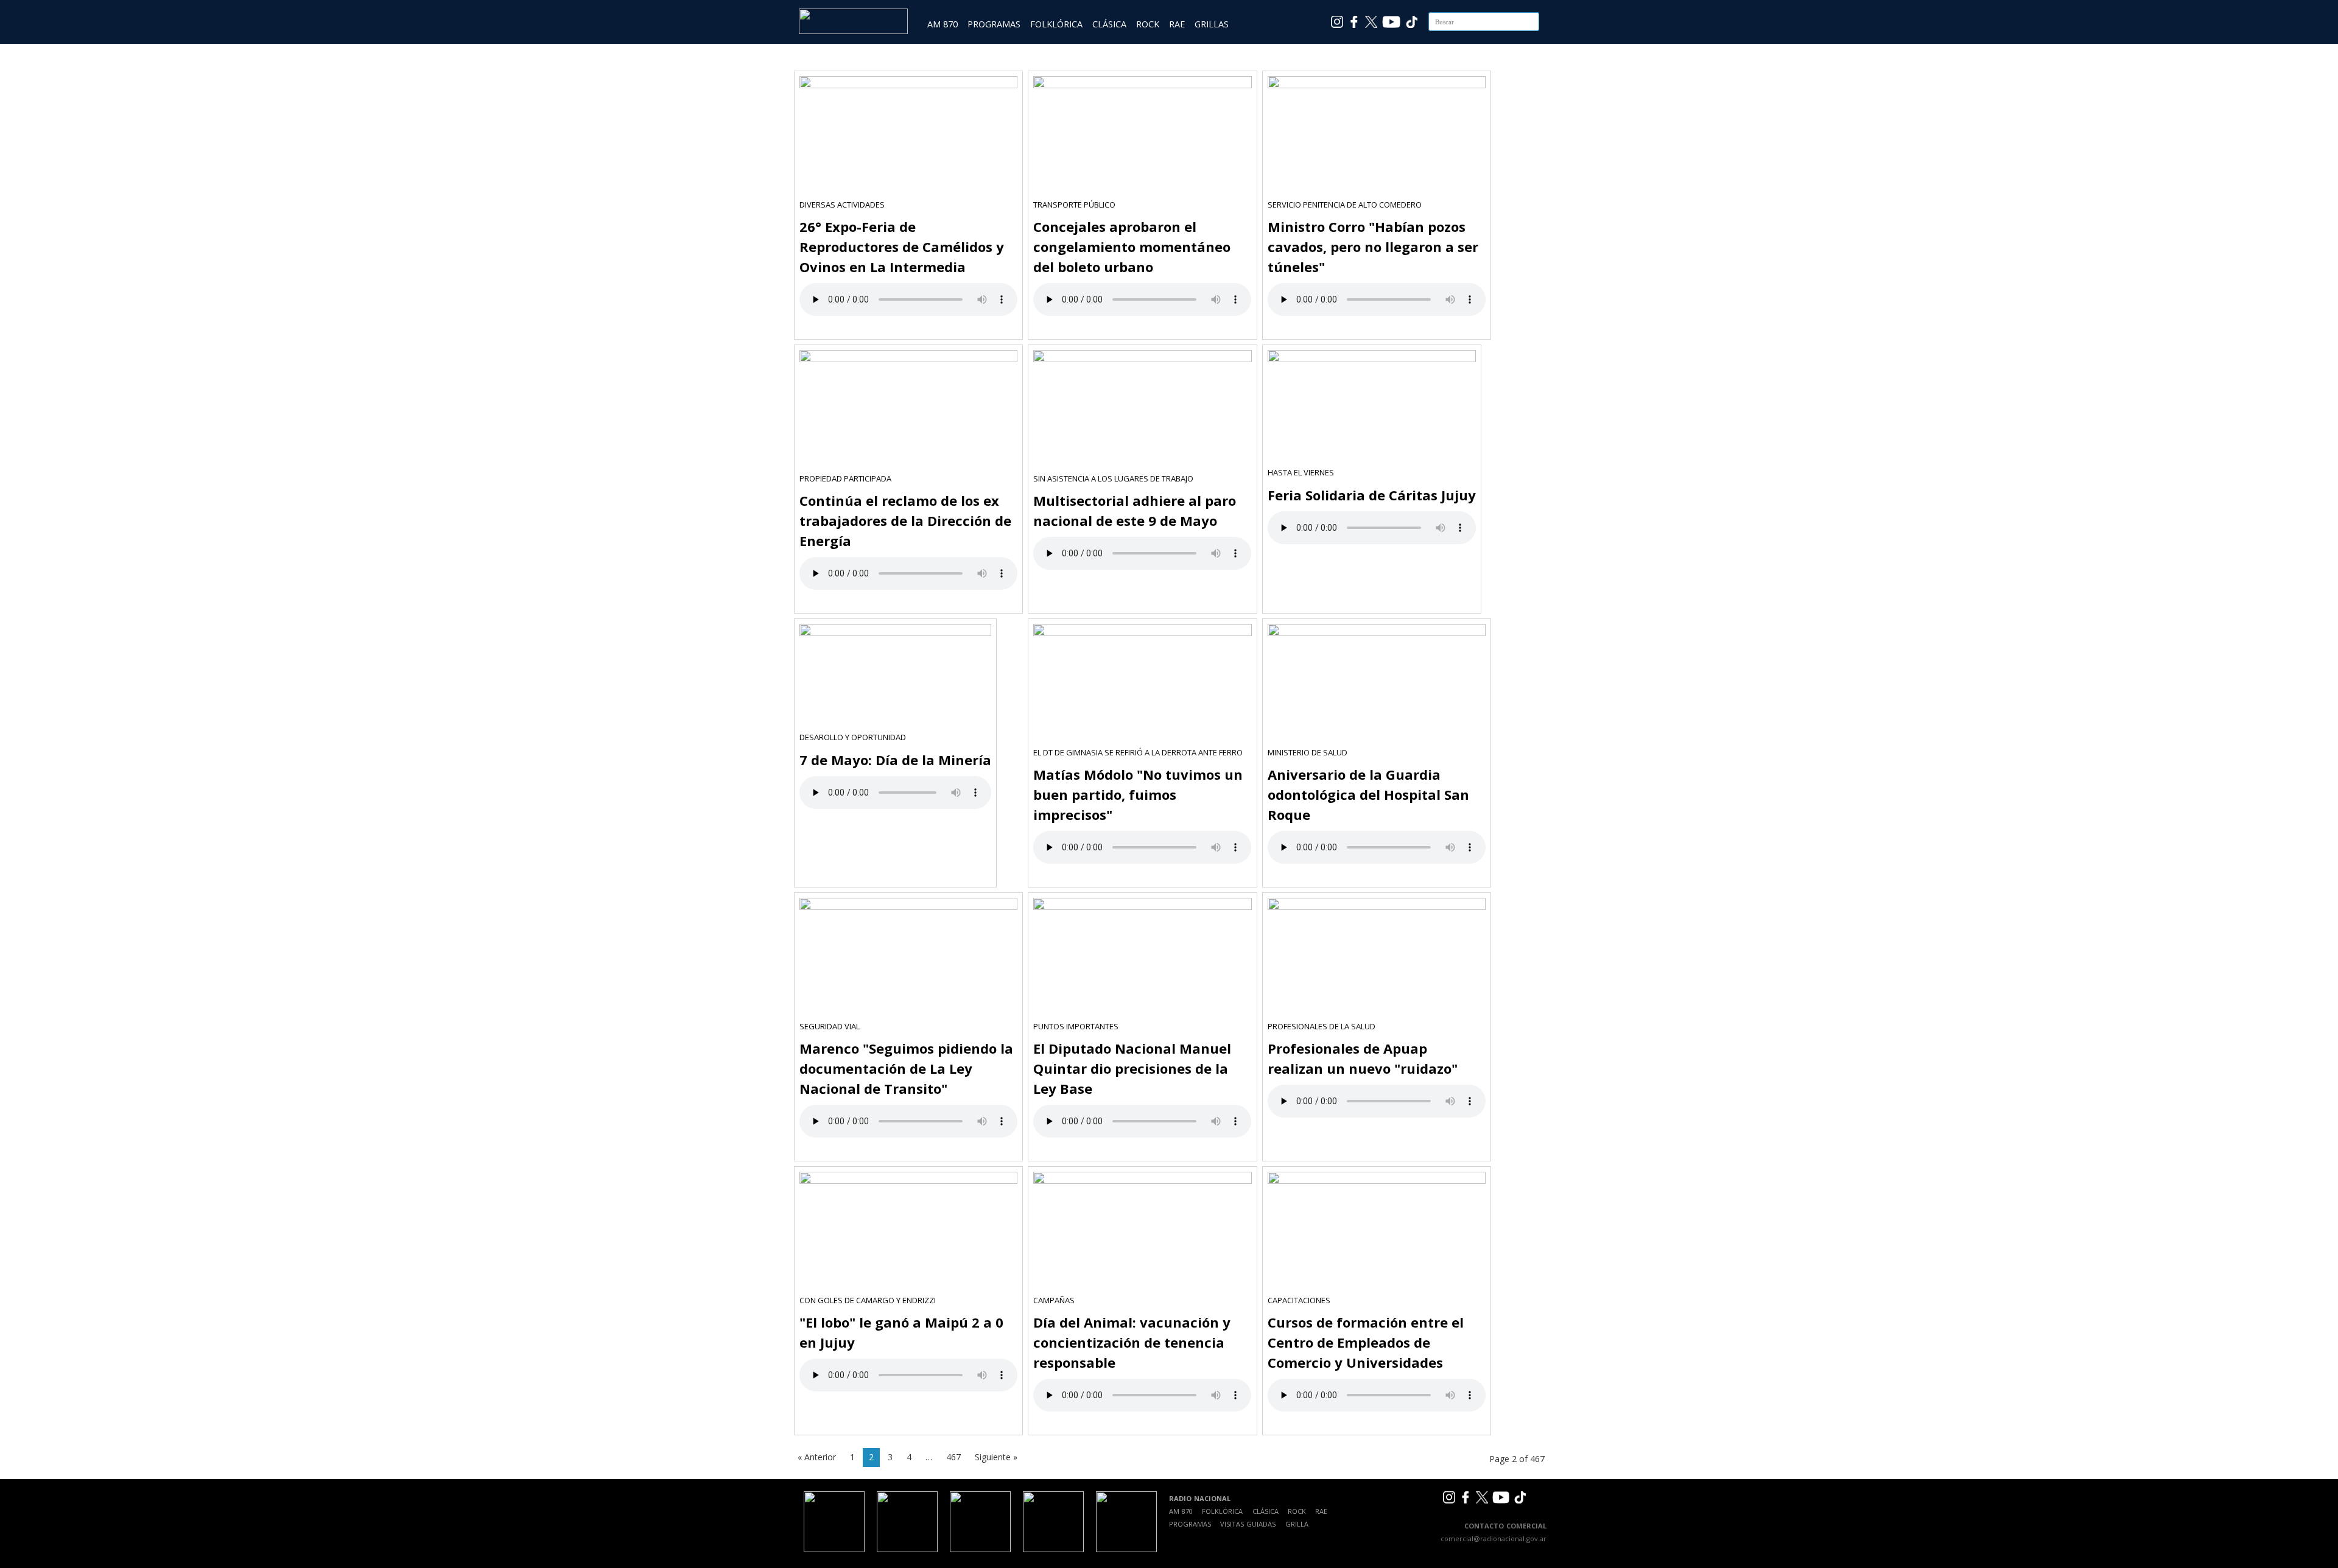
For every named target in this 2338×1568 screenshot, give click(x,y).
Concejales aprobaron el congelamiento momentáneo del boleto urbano (1132, 247)
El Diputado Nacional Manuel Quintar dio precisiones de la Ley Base (1132, 1068)
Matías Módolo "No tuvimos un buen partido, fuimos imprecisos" (1138, 794)
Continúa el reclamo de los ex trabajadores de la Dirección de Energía (905, 520)
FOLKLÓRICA (1056, 24)
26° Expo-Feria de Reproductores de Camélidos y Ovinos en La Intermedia (902, 247)
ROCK (1148, 24)
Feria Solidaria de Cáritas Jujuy (1372, 495)
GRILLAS (1212, 24)
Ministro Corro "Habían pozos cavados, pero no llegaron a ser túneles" (1373, 247)
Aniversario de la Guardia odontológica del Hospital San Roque (1368, 794)
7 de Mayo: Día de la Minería (895, 760)
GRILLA (1297, 1524)
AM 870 (943, 24)
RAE (1177, 24)
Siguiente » (996, 1457)
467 (953, 1457)
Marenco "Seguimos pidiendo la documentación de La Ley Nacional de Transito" (906, 1068)
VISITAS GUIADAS (1248, 1524)
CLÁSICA (1109, 24)
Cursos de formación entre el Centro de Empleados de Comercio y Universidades (1366, 1342)
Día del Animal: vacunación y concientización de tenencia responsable (1132, 1342)
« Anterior (817, 1457)
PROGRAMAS (994, 24)
